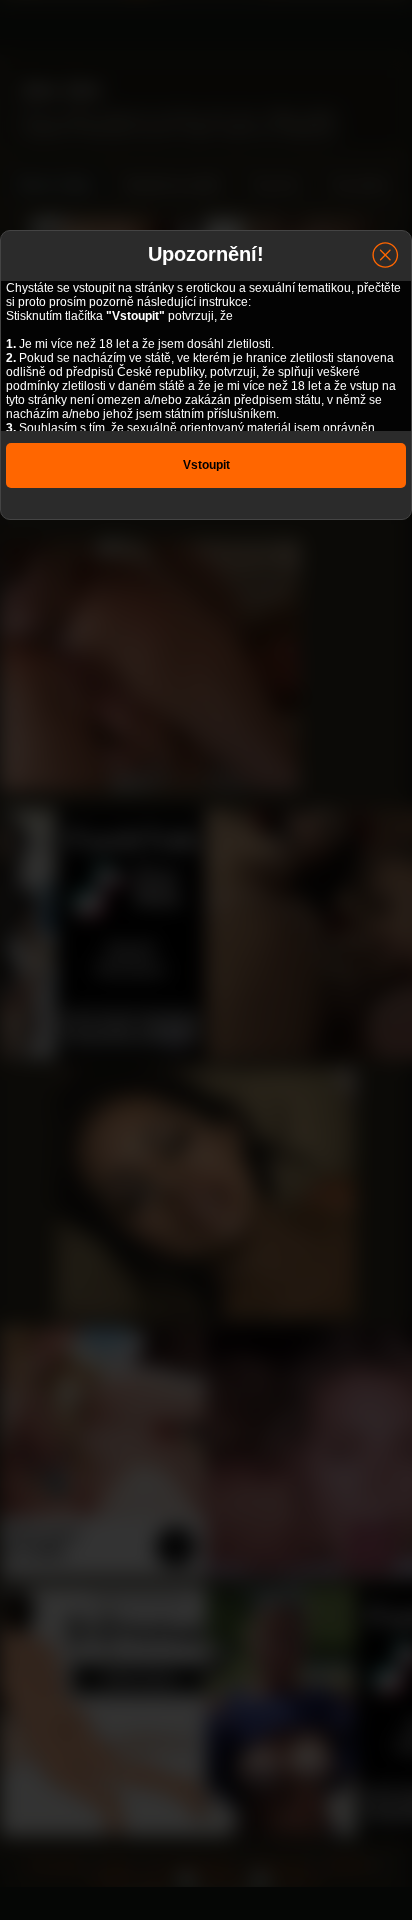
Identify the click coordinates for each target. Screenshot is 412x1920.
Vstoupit (206, 465)
